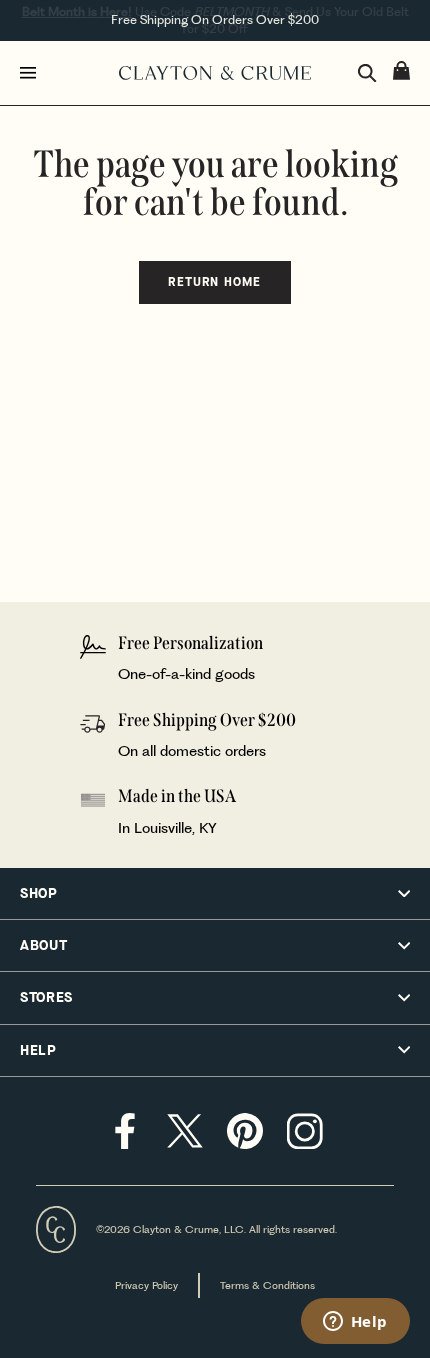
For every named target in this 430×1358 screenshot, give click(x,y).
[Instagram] (305, 1131)
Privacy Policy (146, 1285)
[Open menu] (65, 73)
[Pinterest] (245, 1131)
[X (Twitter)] (185, 1131)
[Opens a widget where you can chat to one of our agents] (355, 1323)
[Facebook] (125, 1131)
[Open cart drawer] (401, 70)
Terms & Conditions (267, 1285)
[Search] (367, 73)
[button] (215, 893)
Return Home (214, 282)
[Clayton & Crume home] (215, 73)
